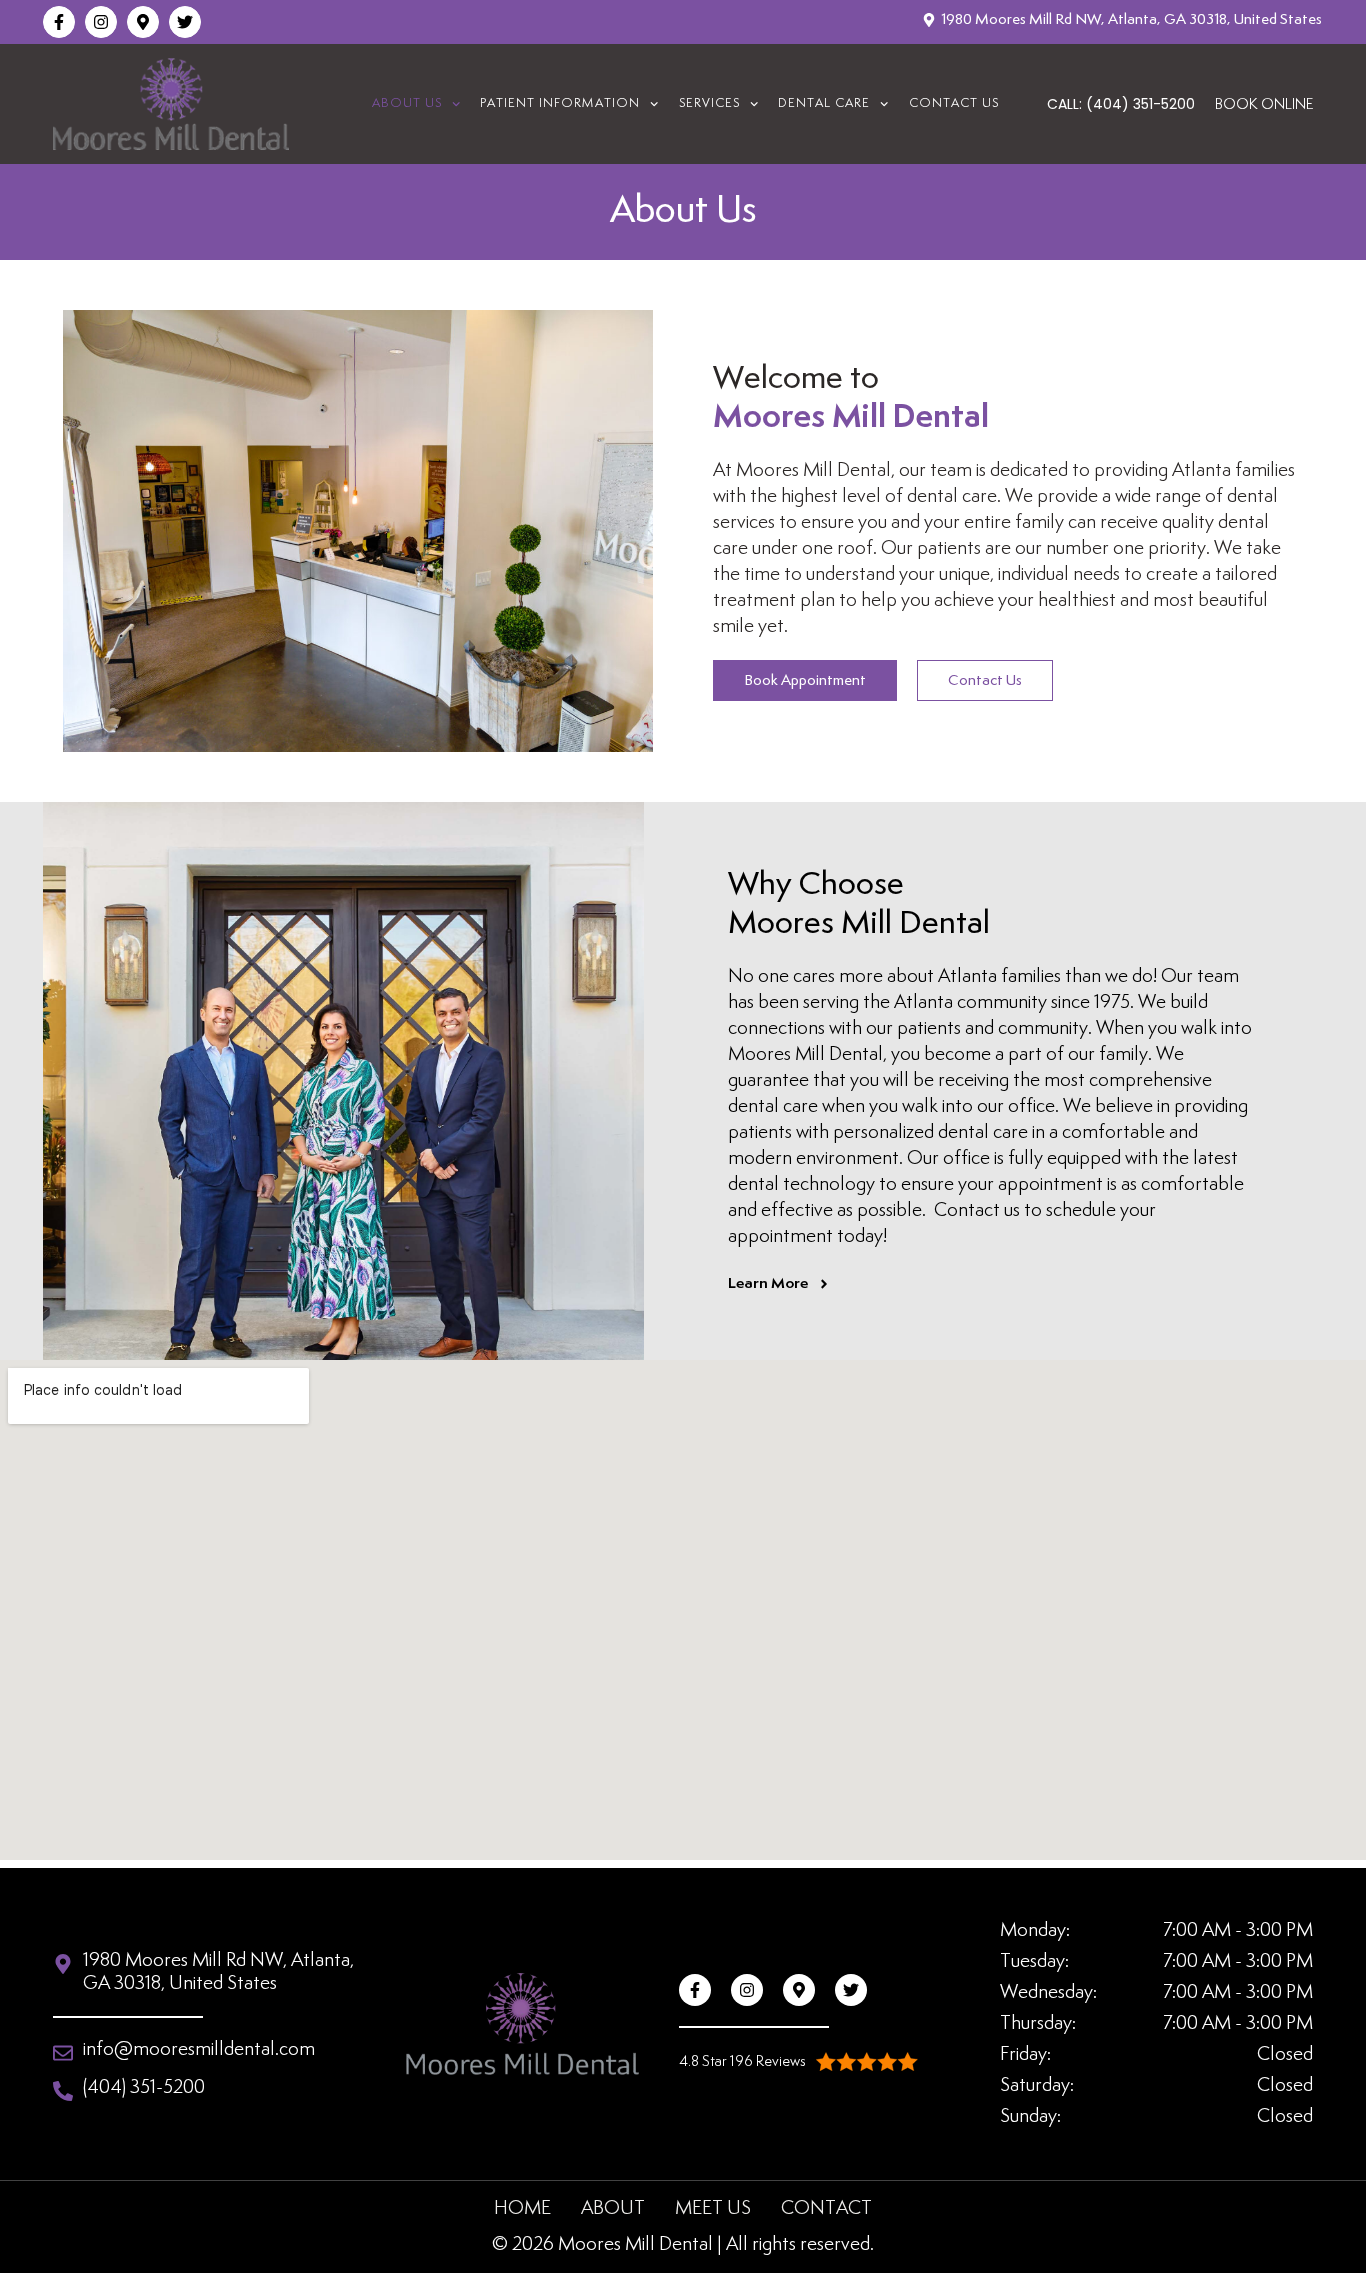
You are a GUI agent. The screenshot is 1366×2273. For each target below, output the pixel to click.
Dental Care (824, 104)
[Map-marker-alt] (143, 22)
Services (709, 104)
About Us (407, 104)
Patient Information (560, 104)
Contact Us (954, 104)
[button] (798, 2061)
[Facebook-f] (59, 22)
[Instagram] (101, 22)
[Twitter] (185, 22)
